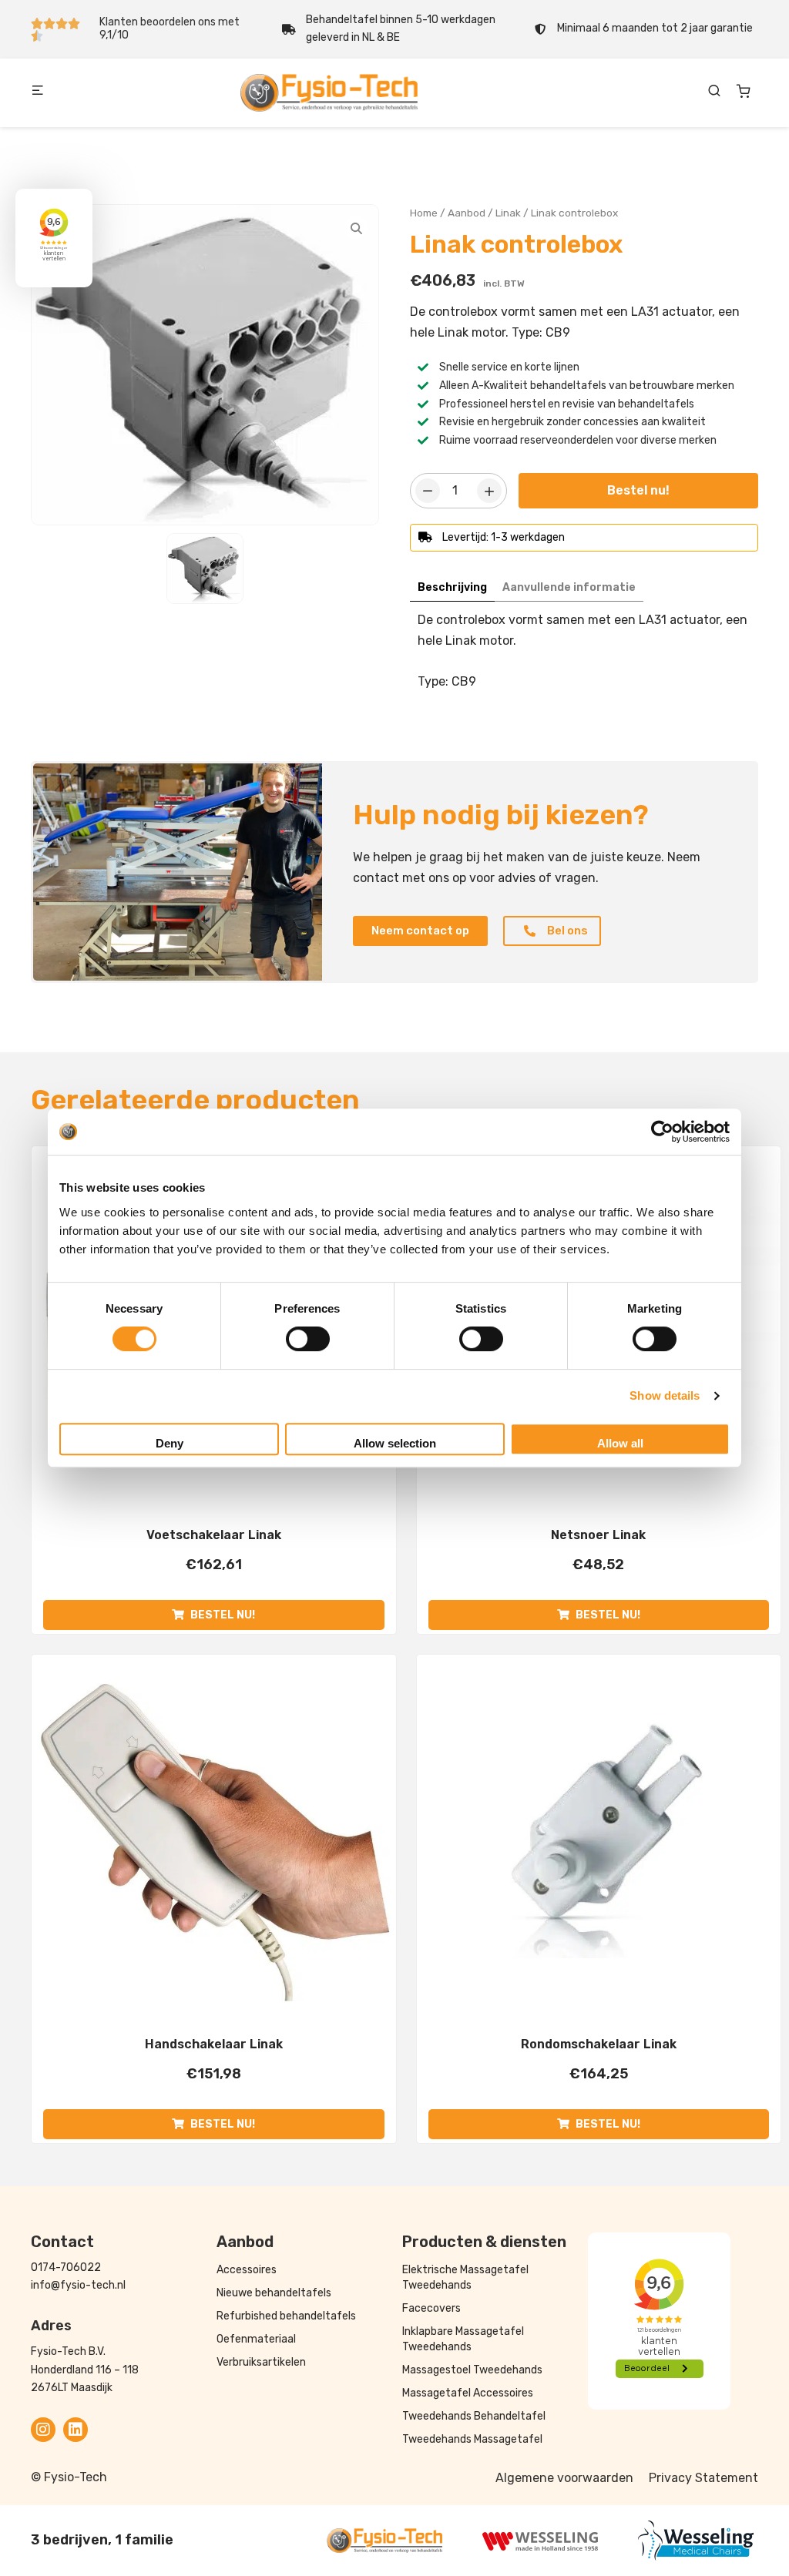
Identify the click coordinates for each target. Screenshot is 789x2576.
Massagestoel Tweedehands (472, 2370)
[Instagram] (43, 2430)
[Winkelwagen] (744, 91)
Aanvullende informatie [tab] (569, 587)
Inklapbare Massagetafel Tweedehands (463, 2339)
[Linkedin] (76, 2430)
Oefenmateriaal (256, 2339)
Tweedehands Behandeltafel (474, 2416)
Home (424, 213)
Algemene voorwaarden (564, 2478)
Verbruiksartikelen (261, 2362)
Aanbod (467, 213)
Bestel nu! (638, 490)
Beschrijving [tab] (452, 587)
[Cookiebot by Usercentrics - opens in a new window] (662, 1132)
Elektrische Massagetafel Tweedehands (465, 2277)
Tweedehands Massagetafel (472, 2439)
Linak (508, 213)
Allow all (620, 1443)
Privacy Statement (703, 2478)
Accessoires (247, 2270)
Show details (665, 1395)
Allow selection (395, 1443)
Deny (170, 1443)
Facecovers (431, 2308)
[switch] (308, 1339)
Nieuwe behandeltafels (274, 2293)
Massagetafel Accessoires (468, 2393)
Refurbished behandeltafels (286, 2316)
